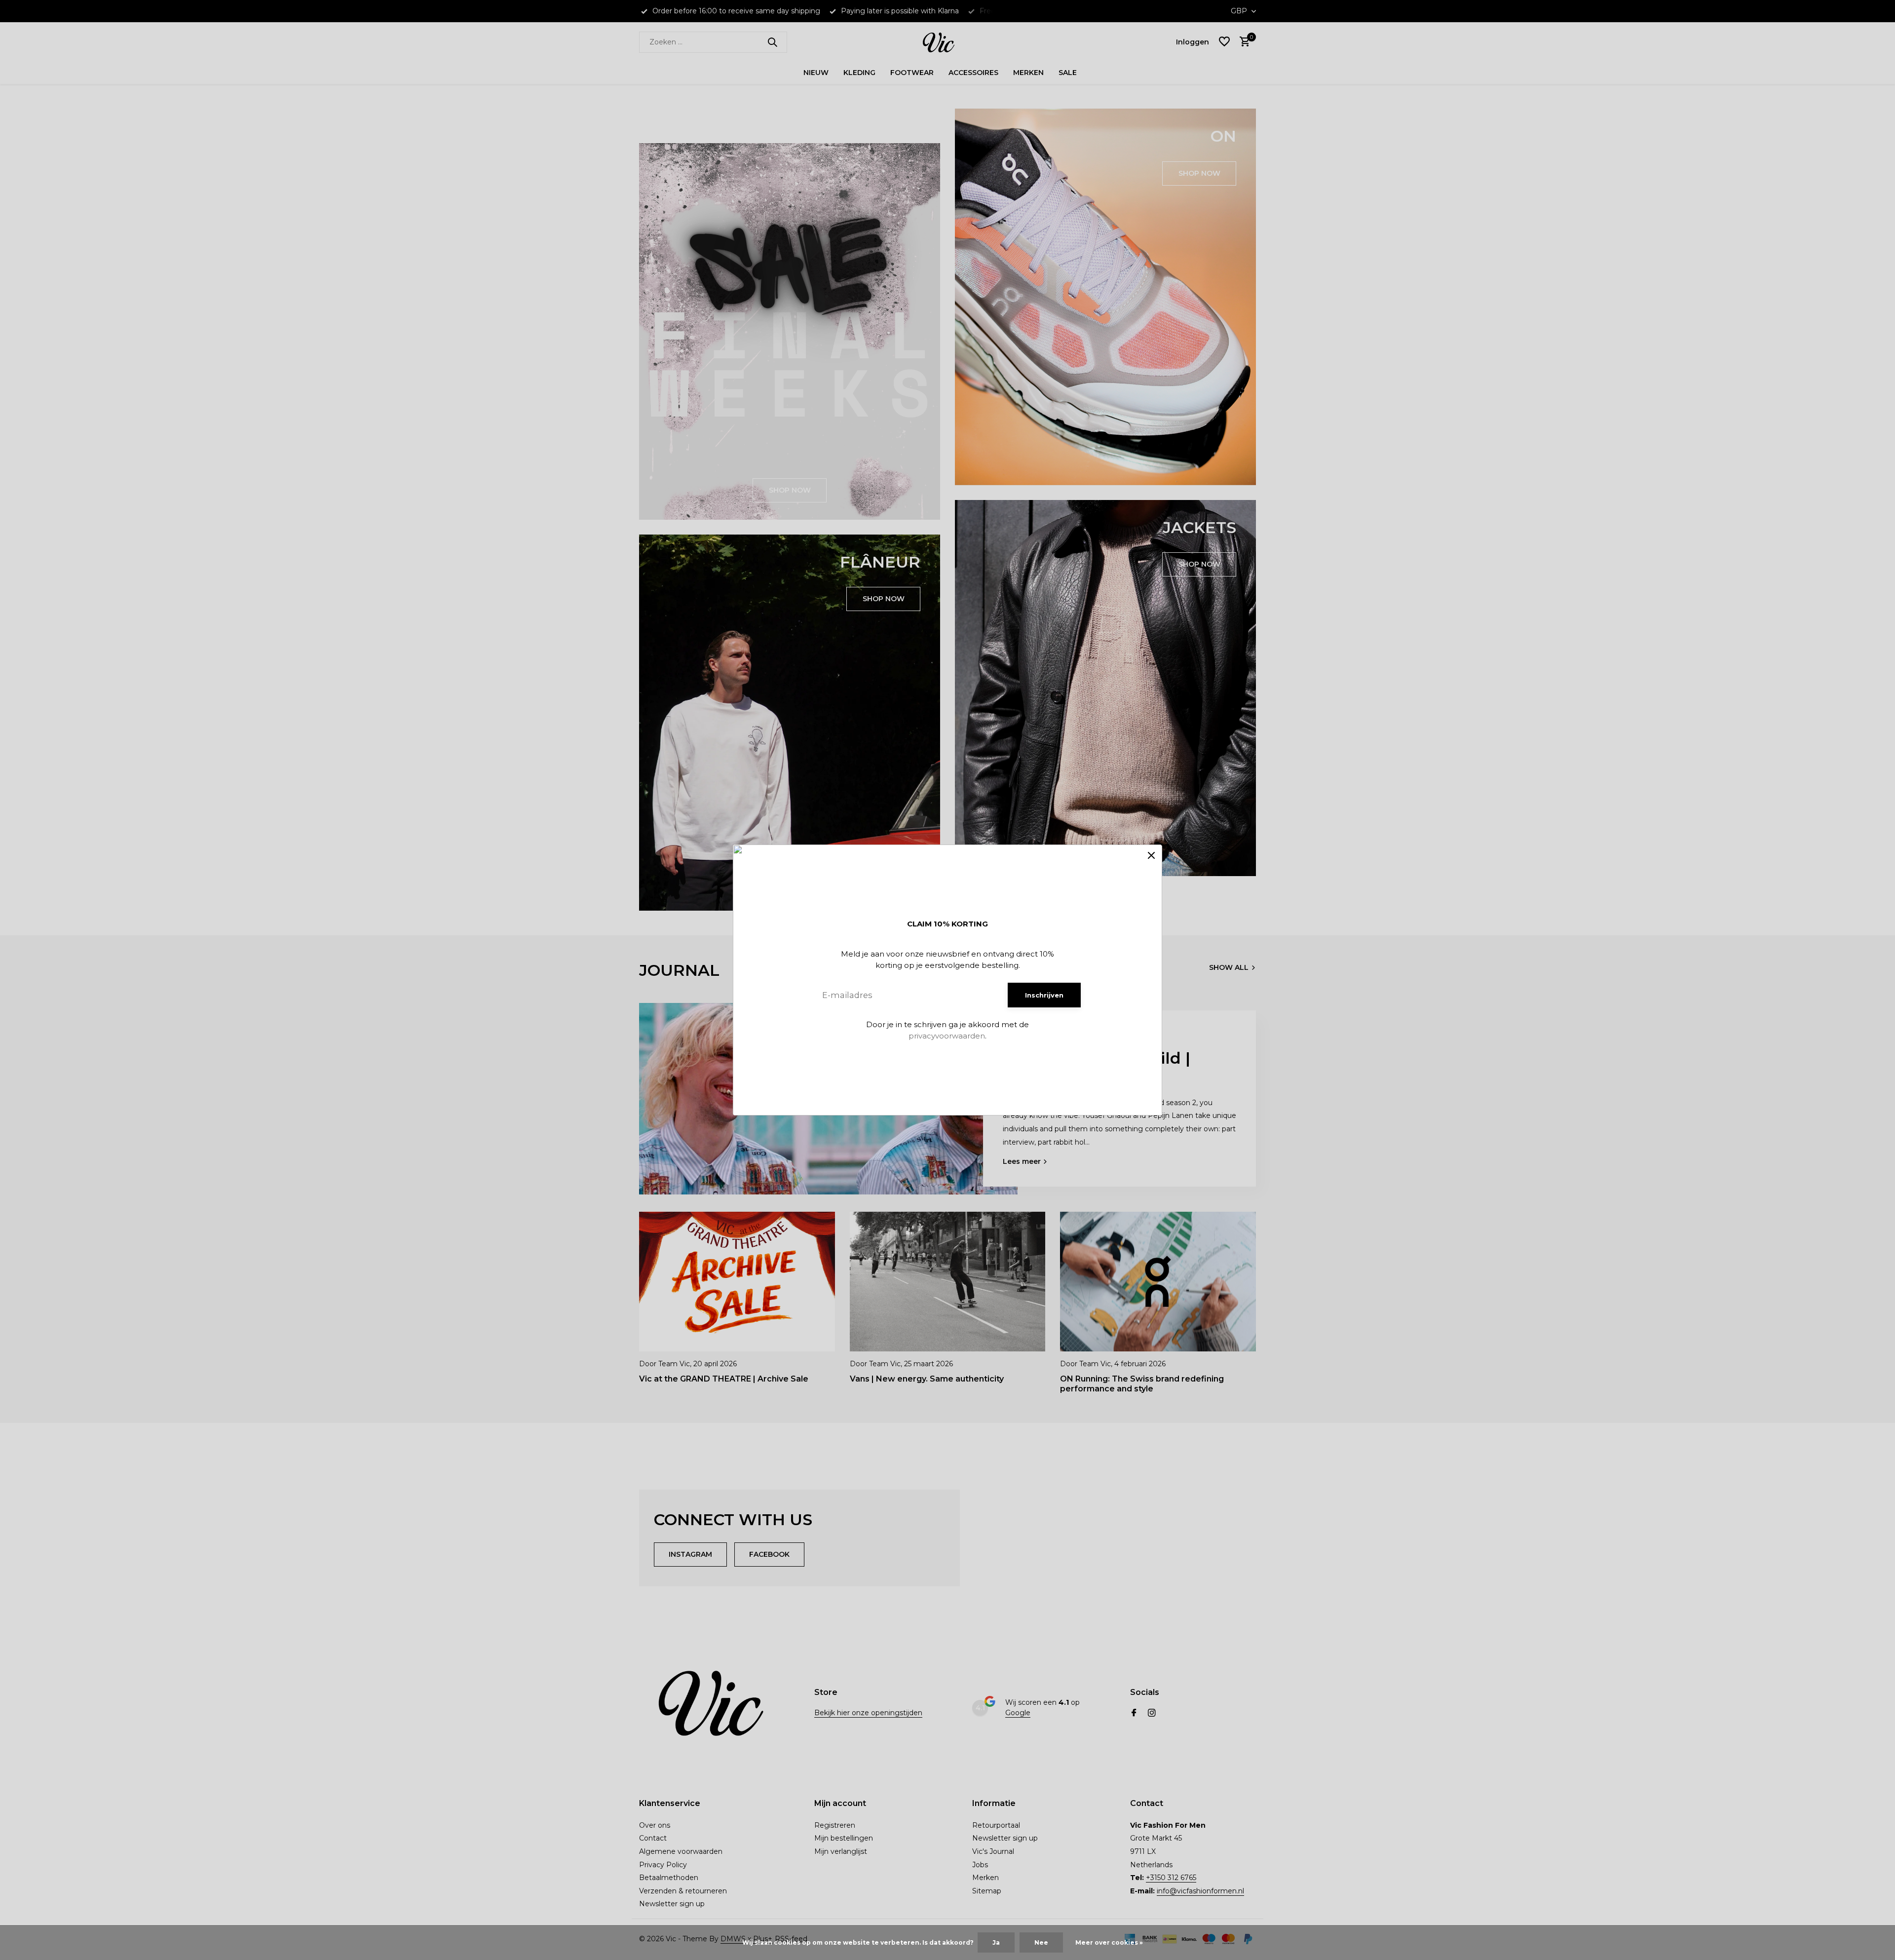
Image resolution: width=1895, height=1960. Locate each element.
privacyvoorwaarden (947, 1036)
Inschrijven (1044, 995)
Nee (1041, 1942)
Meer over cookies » (1109, 1942)
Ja (996, 1942)
